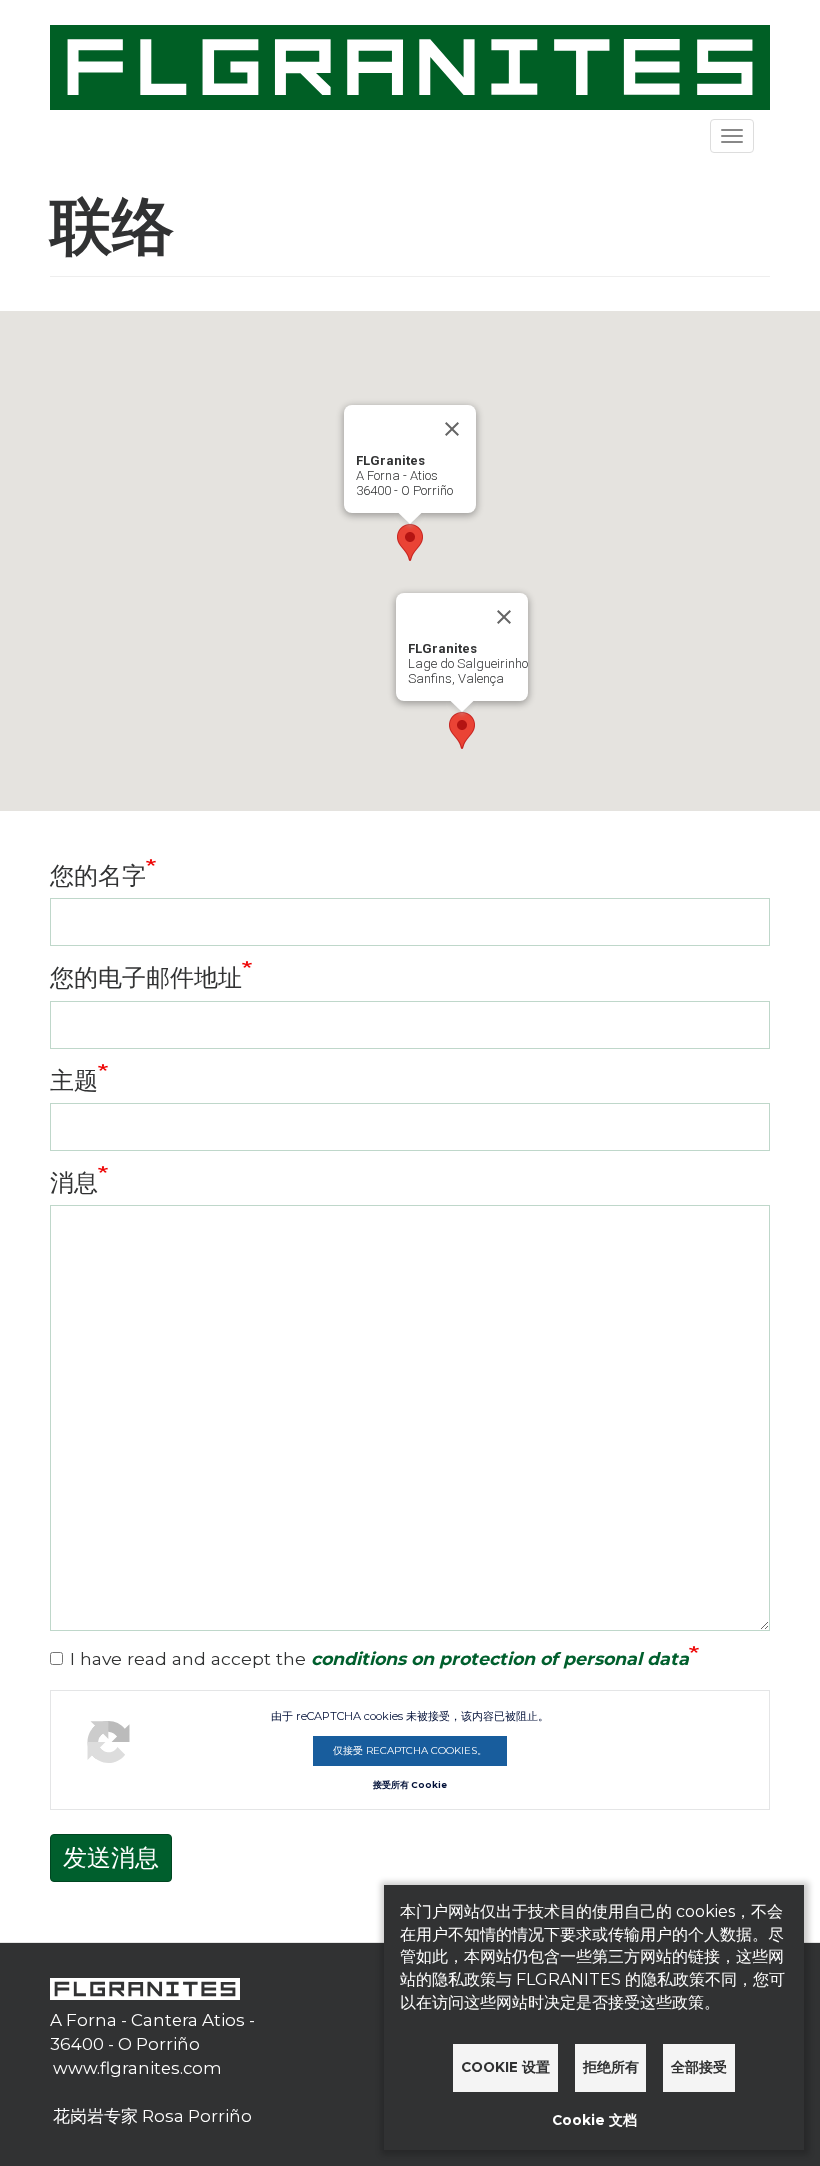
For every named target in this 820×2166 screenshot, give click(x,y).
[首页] (410, 65)
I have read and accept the (379, 1658)
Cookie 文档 (594, 2120)
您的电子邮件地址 (146, 977)
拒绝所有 (611, 2067)
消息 (74, 1182)
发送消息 (111, 1857)
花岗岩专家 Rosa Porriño (152, 2116)
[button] (410, 542)
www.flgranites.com (137, 2068)
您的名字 (98, 875)
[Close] (452, 429)
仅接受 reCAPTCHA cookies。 (410, 1750)
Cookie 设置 (505, 2067)
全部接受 (699, 2067)
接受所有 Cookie (410, 1785)
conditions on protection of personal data (500, 1658)
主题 (74, 1080)
